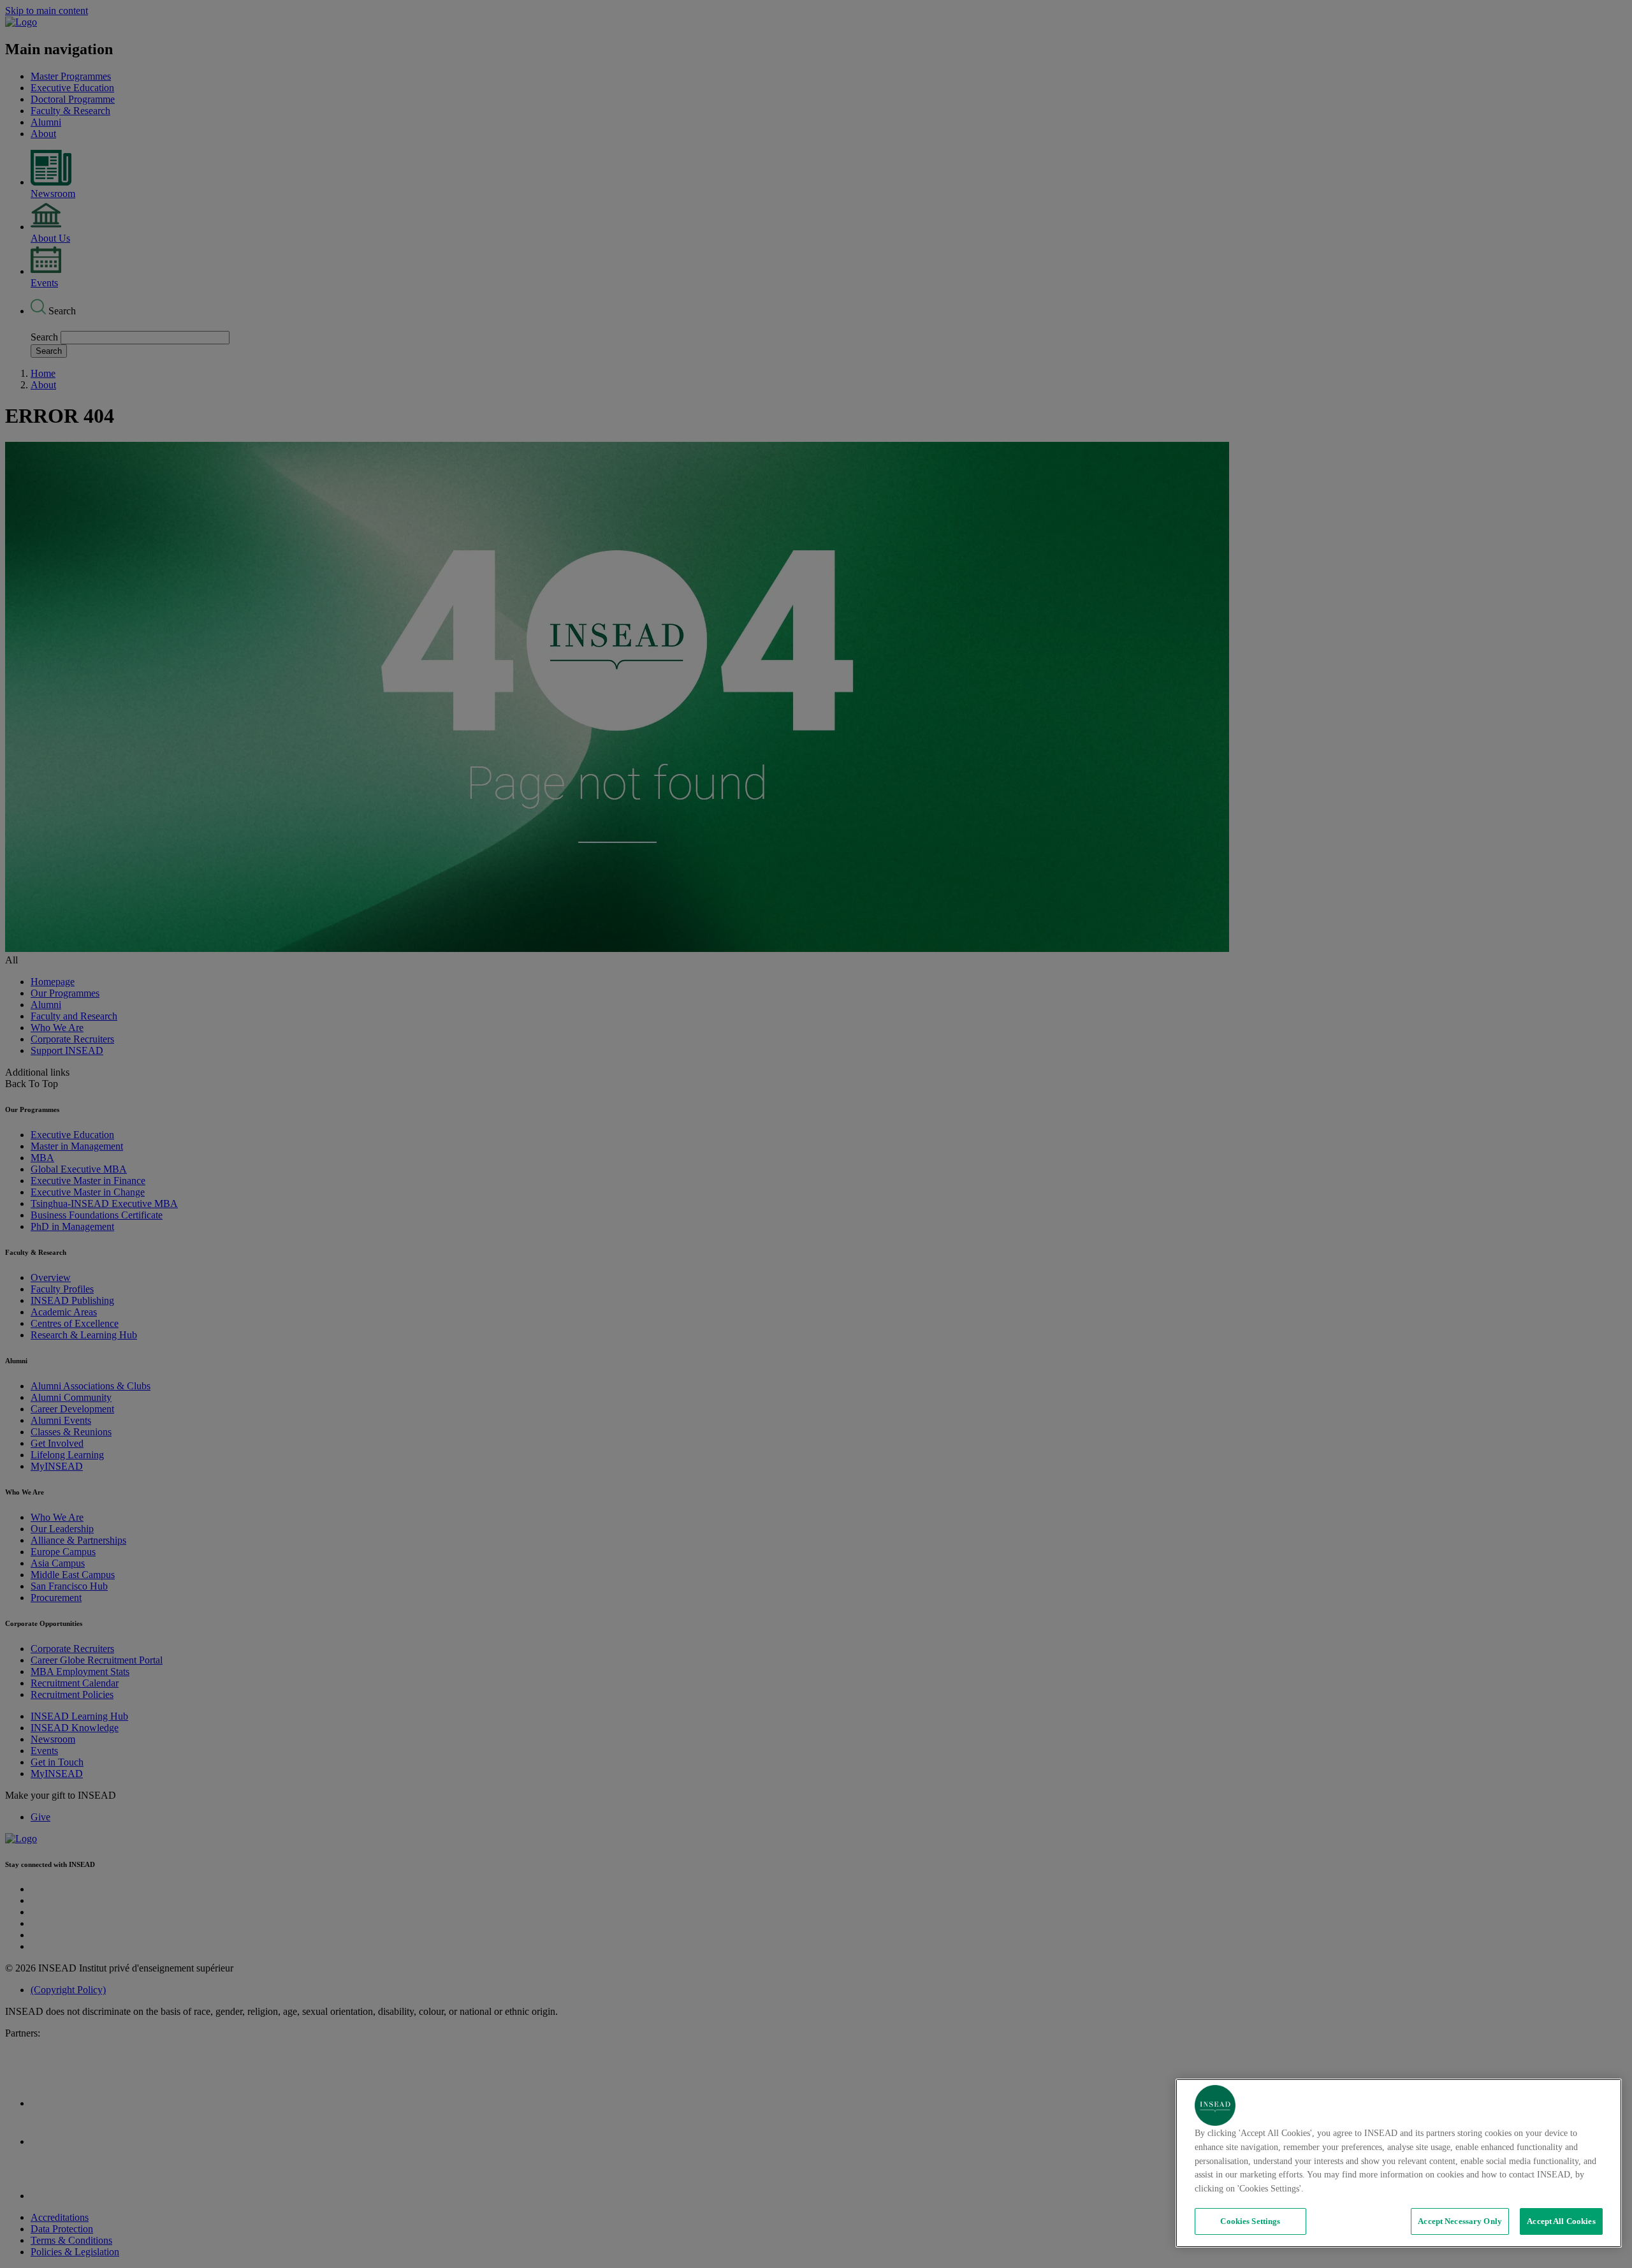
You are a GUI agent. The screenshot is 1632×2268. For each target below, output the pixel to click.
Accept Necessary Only (1460, 2221)
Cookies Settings (1250, 2221)
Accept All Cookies (1561, 2221)
